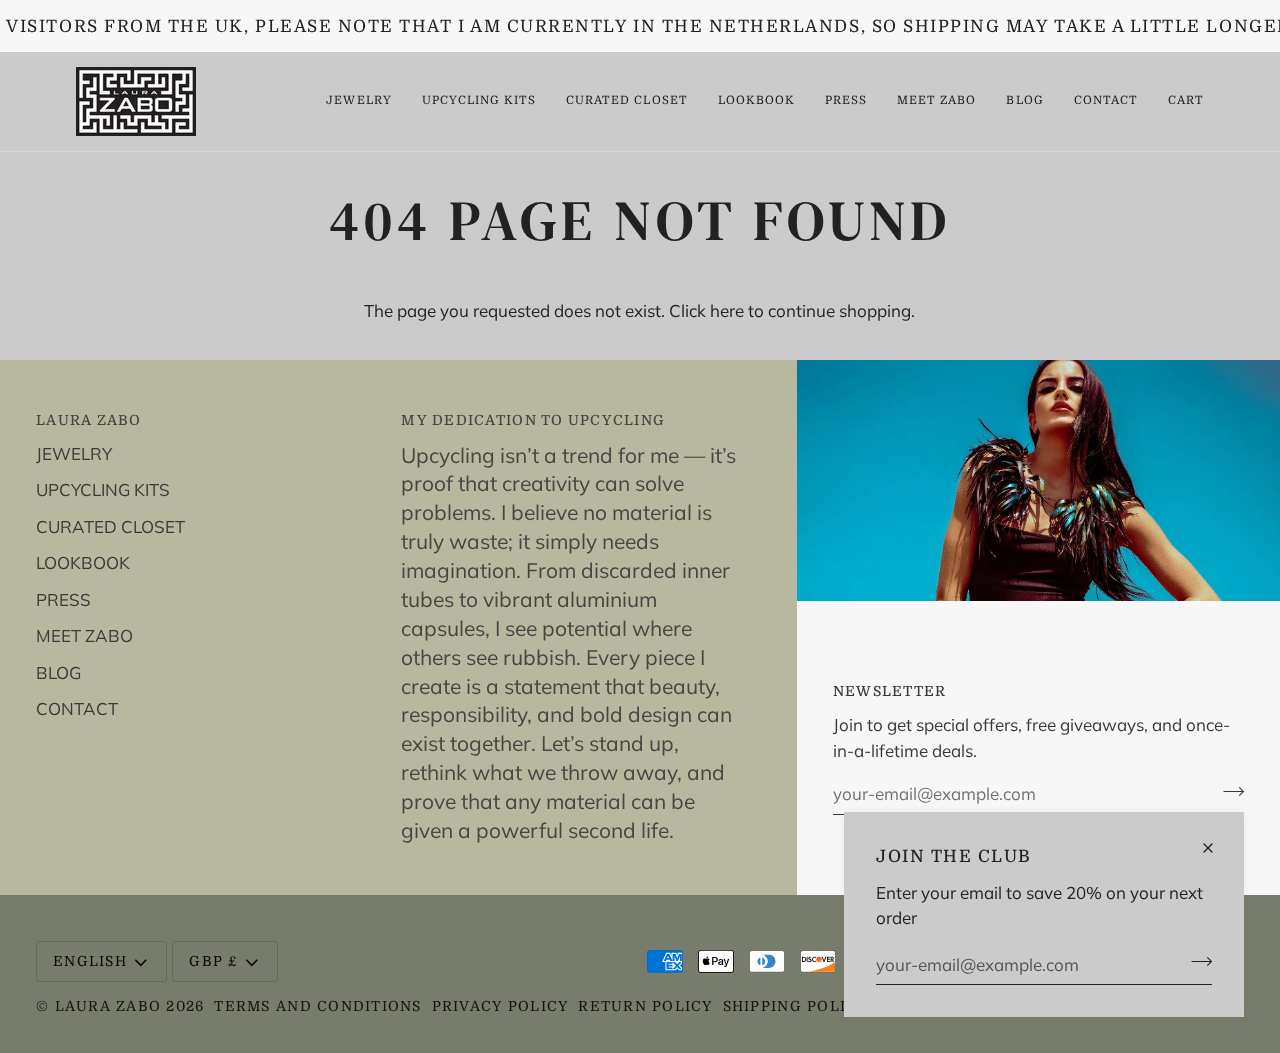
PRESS (63, 599)
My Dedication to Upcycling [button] (533, 420)
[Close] (1216, 848)
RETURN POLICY (645, 1006)
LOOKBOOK (83, 562)
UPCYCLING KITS (103, 489)
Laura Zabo (111, 1006)
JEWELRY (74, 453)
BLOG (58, 672)
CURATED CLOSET (110, 526)
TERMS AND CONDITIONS (317, 1006)
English (90, 961)
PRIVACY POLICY (500, 1006)
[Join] (1195, 962)
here (727, 310)
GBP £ (213, 961)
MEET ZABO (84, 635)
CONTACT (77, 708)
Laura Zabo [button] (89, 420)
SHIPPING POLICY (795, 1006)
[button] (358, 101)
